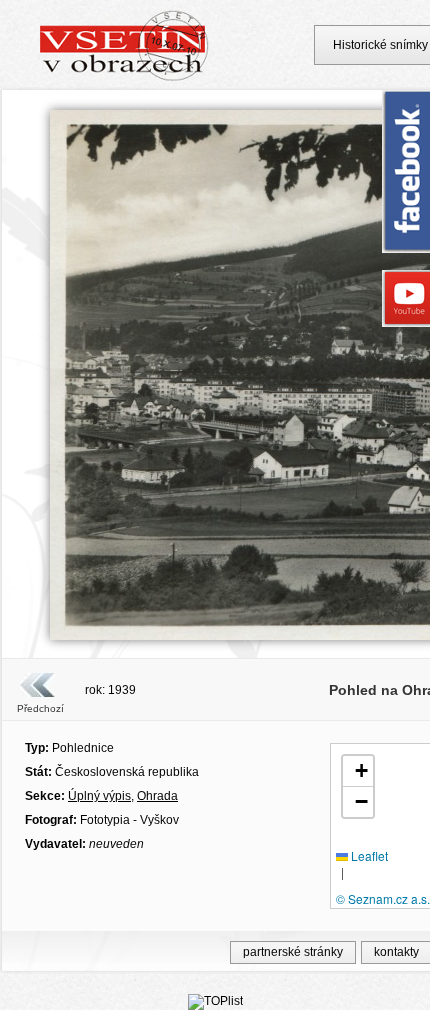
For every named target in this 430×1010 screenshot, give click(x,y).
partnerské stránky (293, 952)
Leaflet (368, 855)
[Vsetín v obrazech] (124, 78)
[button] (358, 771)
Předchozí (40, 708)
